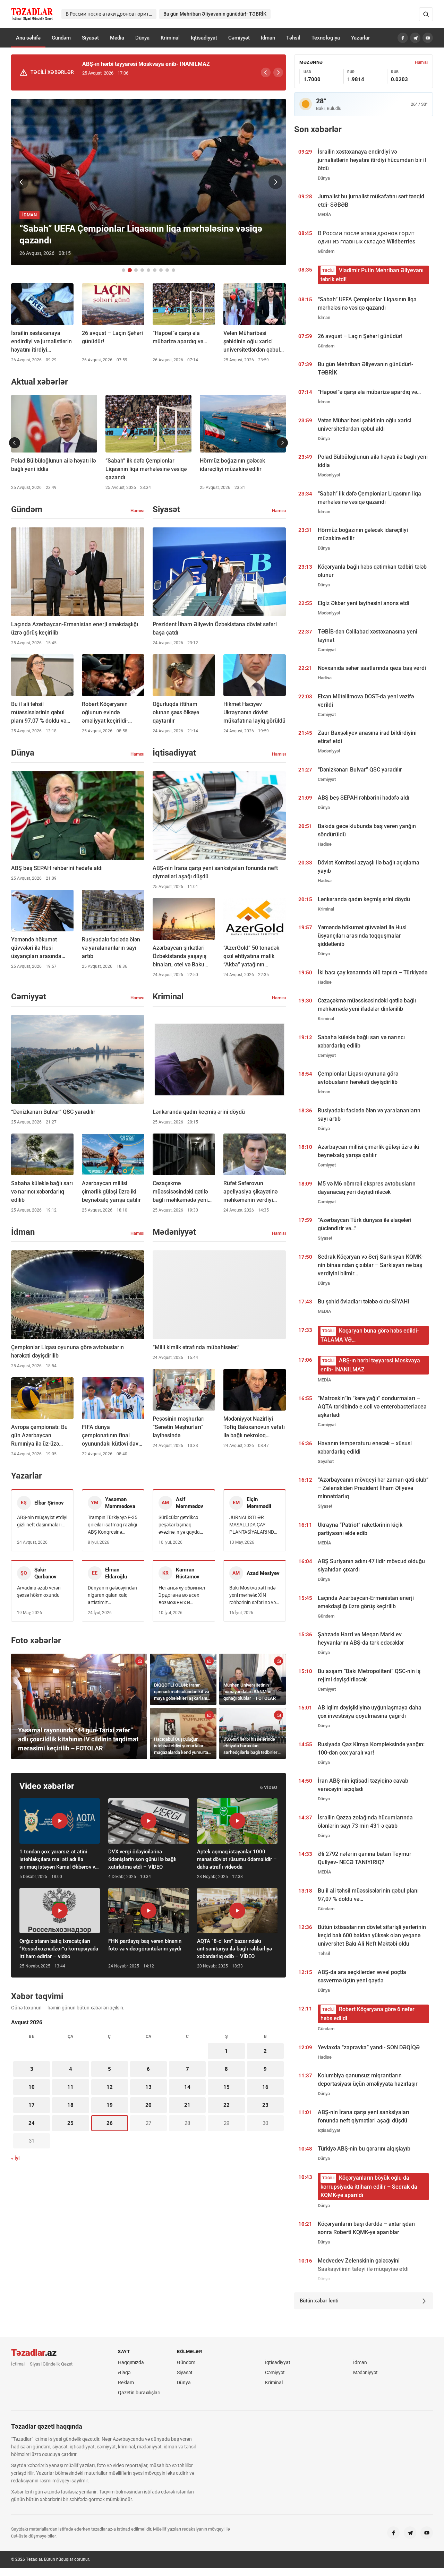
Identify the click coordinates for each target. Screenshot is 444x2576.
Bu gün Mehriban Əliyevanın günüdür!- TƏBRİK (215, 14)
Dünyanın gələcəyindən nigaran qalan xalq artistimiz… (112, 1595)
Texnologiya (326, 38)
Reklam (126, 2383)
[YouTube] (428, 38)
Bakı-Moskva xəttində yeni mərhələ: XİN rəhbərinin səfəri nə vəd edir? (254, 1596)
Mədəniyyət (365, 2372)
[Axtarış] (426, 14)
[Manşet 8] (167, 270)
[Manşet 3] (136, 270)
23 (265, 2105)
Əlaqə (124, 2372)
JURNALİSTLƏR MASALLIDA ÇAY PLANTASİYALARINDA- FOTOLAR (254, 1525)
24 (32, 2123)
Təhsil (293, 38)
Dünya (142, 38)
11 (70, 2087)
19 (110, 2105)
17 (32, 2105)
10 (32, 2087)
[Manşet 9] (173, 270)
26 (110, 2123)
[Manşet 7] (161, 270)
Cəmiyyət (239, 38)
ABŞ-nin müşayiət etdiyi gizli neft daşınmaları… (42, 1521)
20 (148, 2105)
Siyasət (90, 38)
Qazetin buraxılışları (139, 2393)
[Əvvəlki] (266, 72)
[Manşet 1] (123, 270)
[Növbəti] (278, 72)
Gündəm (61, 38)
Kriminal (170, 38)
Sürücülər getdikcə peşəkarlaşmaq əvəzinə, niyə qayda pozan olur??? (179, 1525)
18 (70, 2105)
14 (187, 2087)
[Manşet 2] (130, 270)
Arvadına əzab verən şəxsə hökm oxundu (39, 1591)
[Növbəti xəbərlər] (282, 443)
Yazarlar (360, 38)
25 (70, 2123)
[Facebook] (403, 38)
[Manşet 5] (148, 270)
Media (117, 38)
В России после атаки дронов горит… (109, 14)
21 (187, 2105)
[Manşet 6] (155, 270)
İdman (268, 38)
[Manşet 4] (142, 270)
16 (265, 2087)
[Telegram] (415, 38)
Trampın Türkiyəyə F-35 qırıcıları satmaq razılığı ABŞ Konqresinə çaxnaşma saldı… (113, 1525)
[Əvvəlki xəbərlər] (15, 443)
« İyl (15, 2158)
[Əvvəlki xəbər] (22, 182)
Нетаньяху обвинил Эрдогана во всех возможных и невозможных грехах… (182, 1596)
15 (227, 2087)
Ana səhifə (28, 38)
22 (227, 2105)
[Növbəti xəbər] (275, 182)
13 (148, 2087)
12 (110, 2087)
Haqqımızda (131, 2362)
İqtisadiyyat (204, 38)
